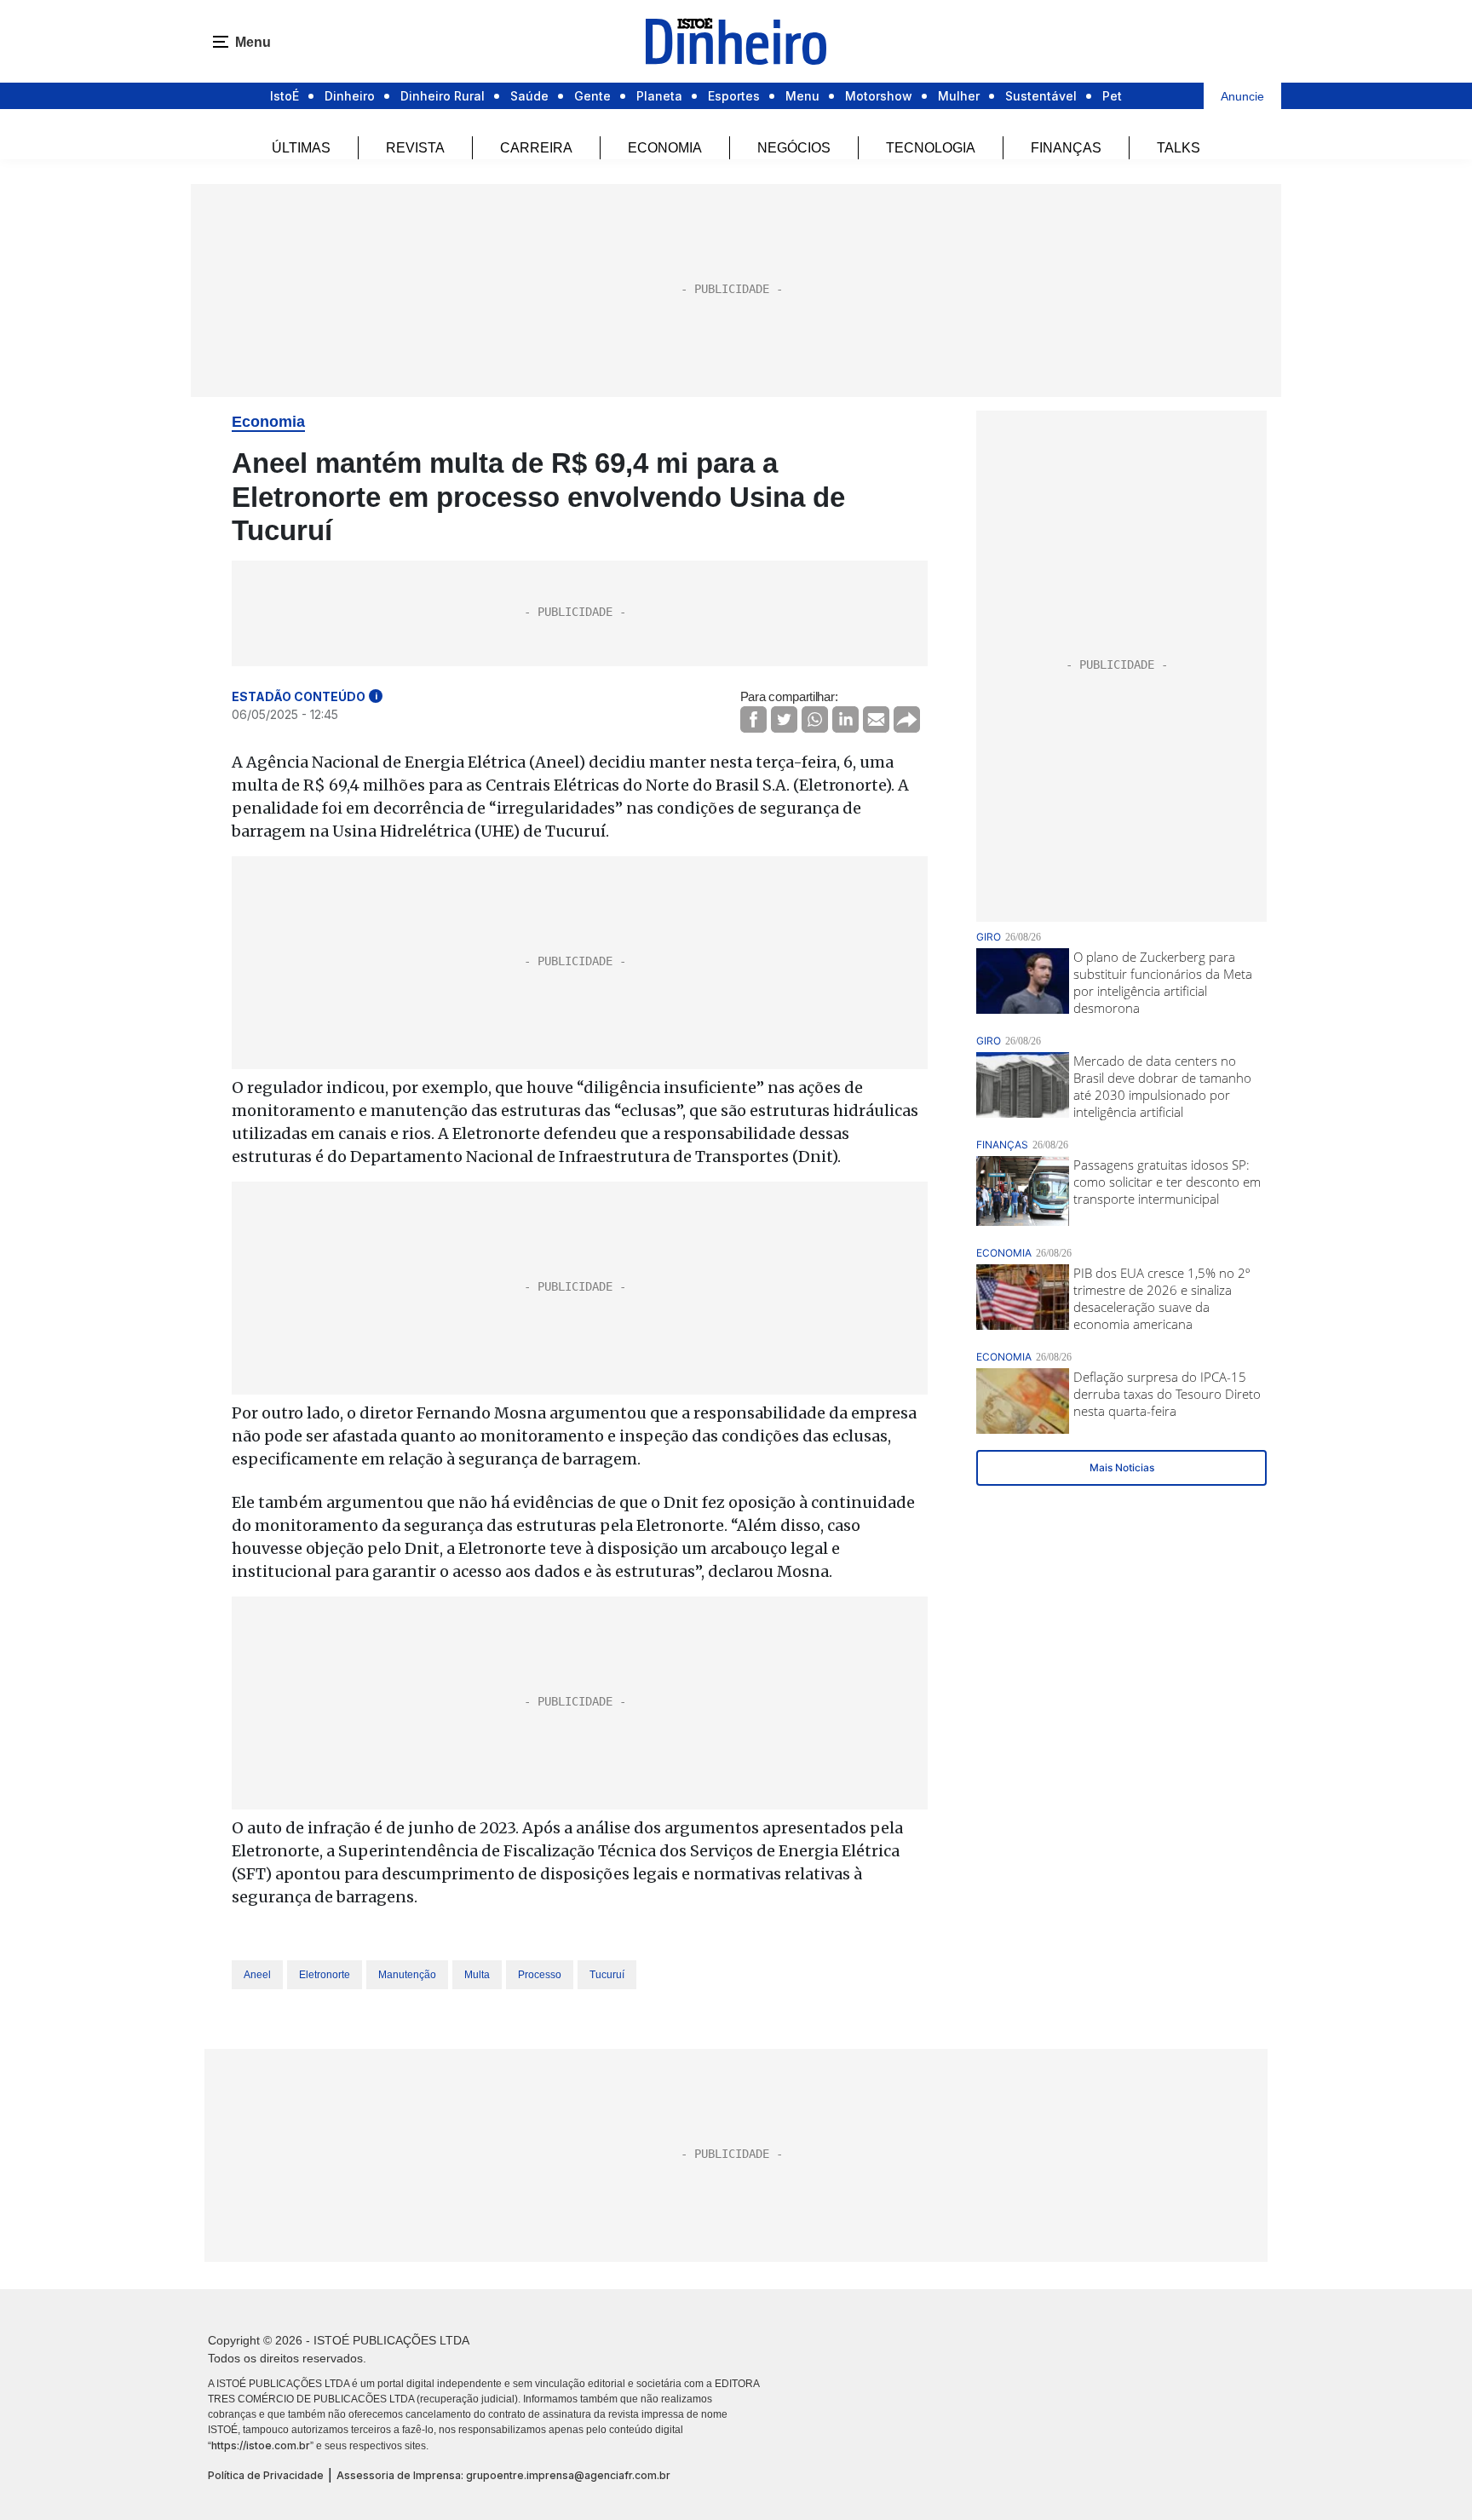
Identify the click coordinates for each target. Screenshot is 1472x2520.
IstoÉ (285, 96)
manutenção (407, 1975)
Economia (665, 148)
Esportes (734, 96)
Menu (802, 96)
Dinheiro (350, 96)
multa (477, 1975)
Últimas (301, 148)
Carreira (536, 148)
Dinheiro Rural (443, 96)
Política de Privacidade (266, 2475)
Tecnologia (931, 148)
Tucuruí (607, 1975)
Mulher (959, 96)
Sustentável (1041, 96)
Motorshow (879, 96)
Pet (1112, 96)
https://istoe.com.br (261, 2445)
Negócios (794, 148)
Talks (1179, 148)
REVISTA (415, 148)
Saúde (529, 96)
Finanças (1066, 148)
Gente (592, 96)
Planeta (659, 96)
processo (540, 1975)
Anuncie (1242, 96)
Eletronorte (325, 1975)
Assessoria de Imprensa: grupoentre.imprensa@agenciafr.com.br (503, 2475)
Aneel (257, 1975)
